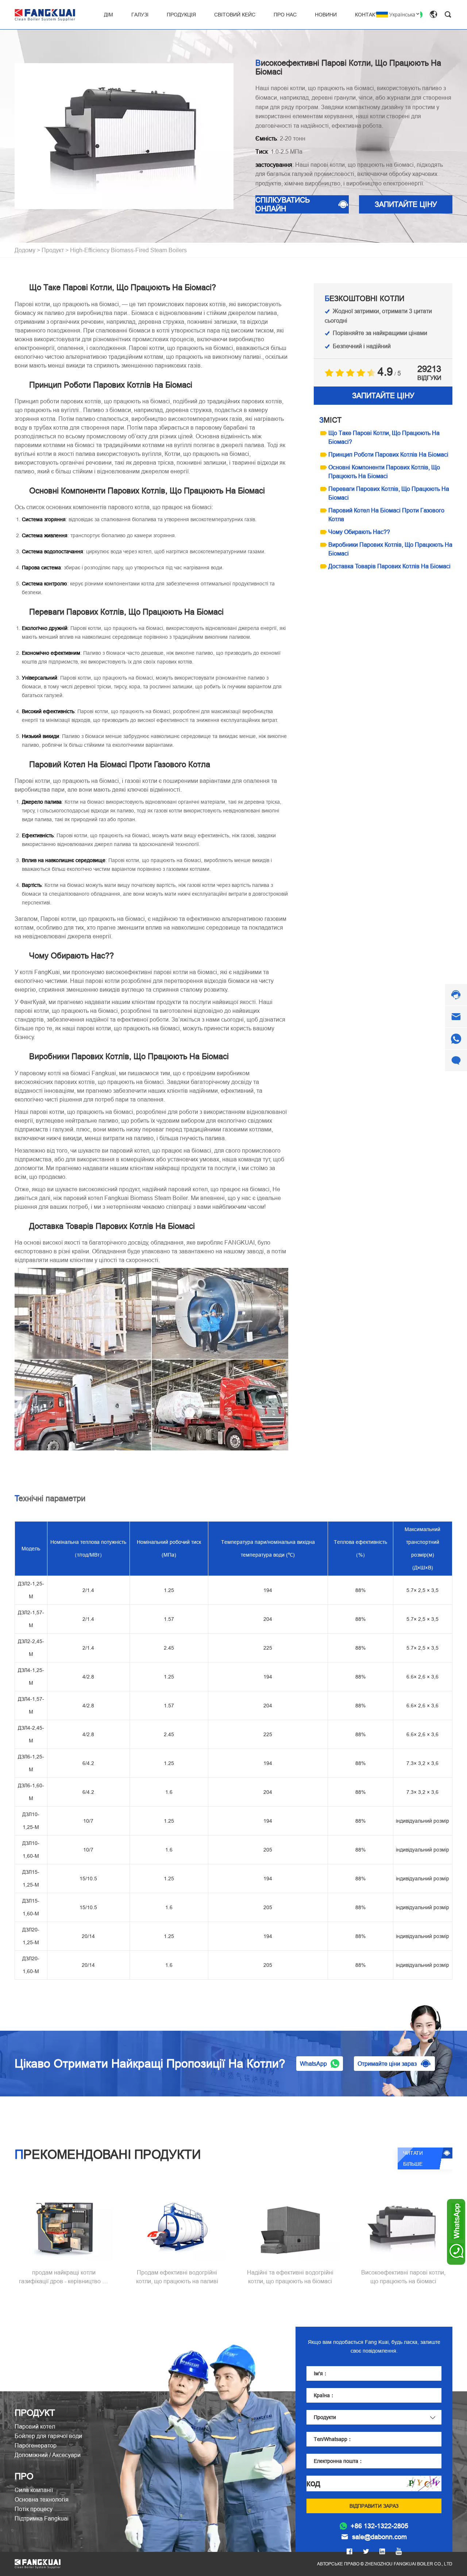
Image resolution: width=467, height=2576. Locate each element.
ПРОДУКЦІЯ (181, 15)
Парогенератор (36, 2445)
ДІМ (109, 15)
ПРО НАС (285, 15)
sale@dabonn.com (379, 2537)
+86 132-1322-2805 (379, 2526)
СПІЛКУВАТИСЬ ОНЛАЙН (283, 204)
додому (25, 250)
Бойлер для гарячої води (48, 2436)
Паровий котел (35, 2426)
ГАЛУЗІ (140, 15)
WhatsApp (313, 2064)
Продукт (53, 250)
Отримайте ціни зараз (387, 2064)
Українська (402, 15)
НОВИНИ (326, 15)
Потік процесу (34, 2509)
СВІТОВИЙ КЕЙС (235, 15)
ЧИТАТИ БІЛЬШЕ (413, 2158)
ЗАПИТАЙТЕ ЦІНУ (406, 204)
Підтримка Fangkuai (42, 2518)
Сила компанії (34, 2490)
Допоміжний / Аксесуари (48, 2455)
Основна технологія (42, 2499)
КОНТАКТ (367, 15)
